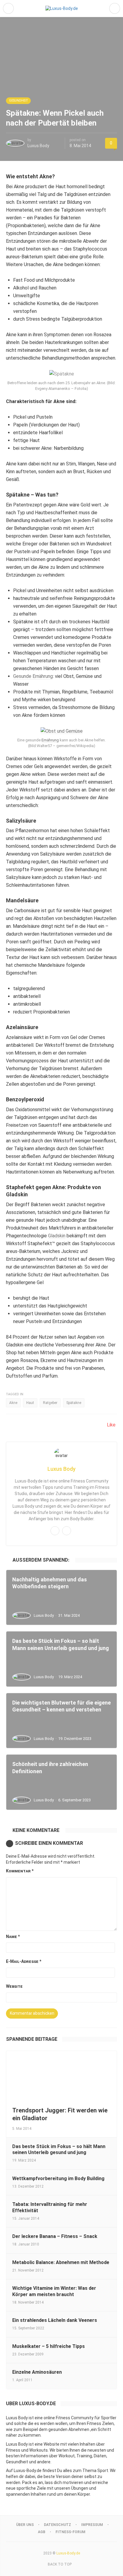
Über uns (25, 2525)
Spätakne (74, 1403)
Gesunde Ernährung (33, 676)
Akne (13, 1403)
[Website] (67, 1531)
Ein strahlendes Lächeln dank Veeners (55, 2320)
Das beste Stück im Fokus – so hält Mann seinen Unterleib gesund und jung (59, 2150)
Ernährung (50, 740)
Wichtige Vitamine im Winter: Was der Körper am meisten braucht (54, 2291)
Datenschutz (57, 2525)
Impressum (92, 2525)
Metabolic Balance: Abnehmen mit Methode (61, 2262)
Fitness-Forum (70, 2532)
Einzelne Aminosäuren (37, 2372)
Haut (30, 1403)
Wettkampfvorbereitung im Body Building (58, 2178)
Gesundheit (18, 101)
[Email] (55, 1531)
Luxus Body (38, 146)
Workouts (39, 2450)
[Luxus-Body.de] (62, 8)
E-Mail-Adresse (24, 1961)
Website (14, 1986)
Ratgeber (50, 1403)
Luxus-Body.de (68, 2553)
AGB (42, 2532)
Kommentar (20, 1871)
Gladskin (57, 1236)
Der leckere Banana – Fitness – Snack (55, 2236)
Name (13, 1936)
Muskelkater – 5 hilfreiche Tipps (49, 2346)
